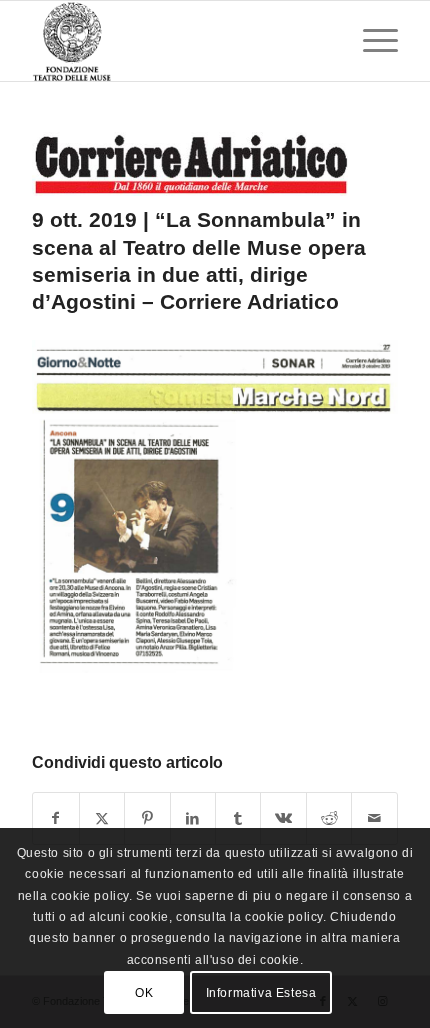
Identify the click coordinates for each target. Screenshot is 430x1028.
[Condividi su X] (102, 818)
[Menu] (370, 41)
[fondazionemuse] (178, 41)
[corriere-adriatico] (190, 164)
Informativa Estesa (261, 993)
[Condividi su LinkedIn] (193, 818)
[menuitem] (370, 41)
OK (144, 993)
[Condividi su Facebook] (55, 818)
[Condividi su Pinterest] (147, 818)
